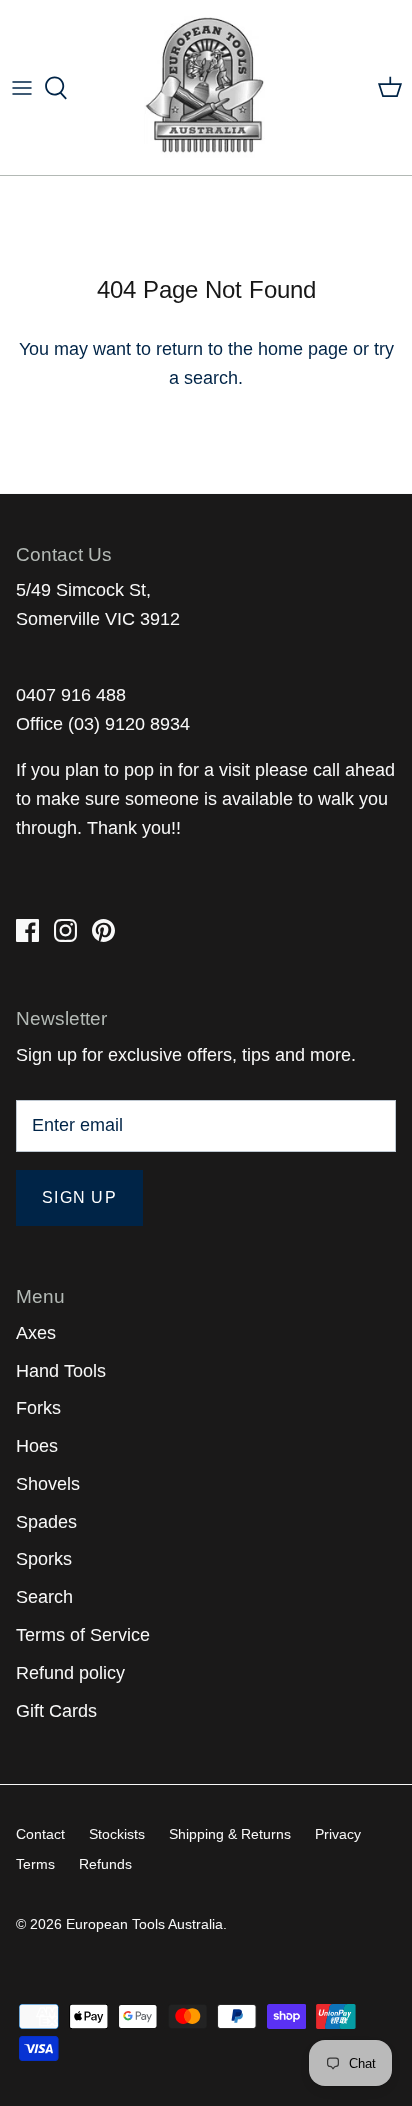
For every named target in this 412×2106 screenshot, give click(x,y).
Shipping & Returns (230, 1834)
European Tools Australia (144, 1924)
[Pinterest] (103, 930)
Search (44, 1597)
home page (303, 349)
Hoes (37, 1446)
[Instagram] (65, 930)
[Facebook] (27, 930)
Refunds (105, 1864)
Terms (35, 1864)
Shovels (48, 1484)
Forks (38, 1408)
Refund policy (70, 1673)
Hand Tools (61, 1371)
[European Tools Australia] (206, 87)
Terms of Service (83, 1635)
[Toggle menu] (22, 88)
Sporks (44, 1559)
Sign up (79, 1197)
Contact (40, 1834)
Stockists (117, 1834)
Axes (36, 1333)
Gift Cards (56, 1711)
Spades (46, 1522)
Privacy (338, 1834)
